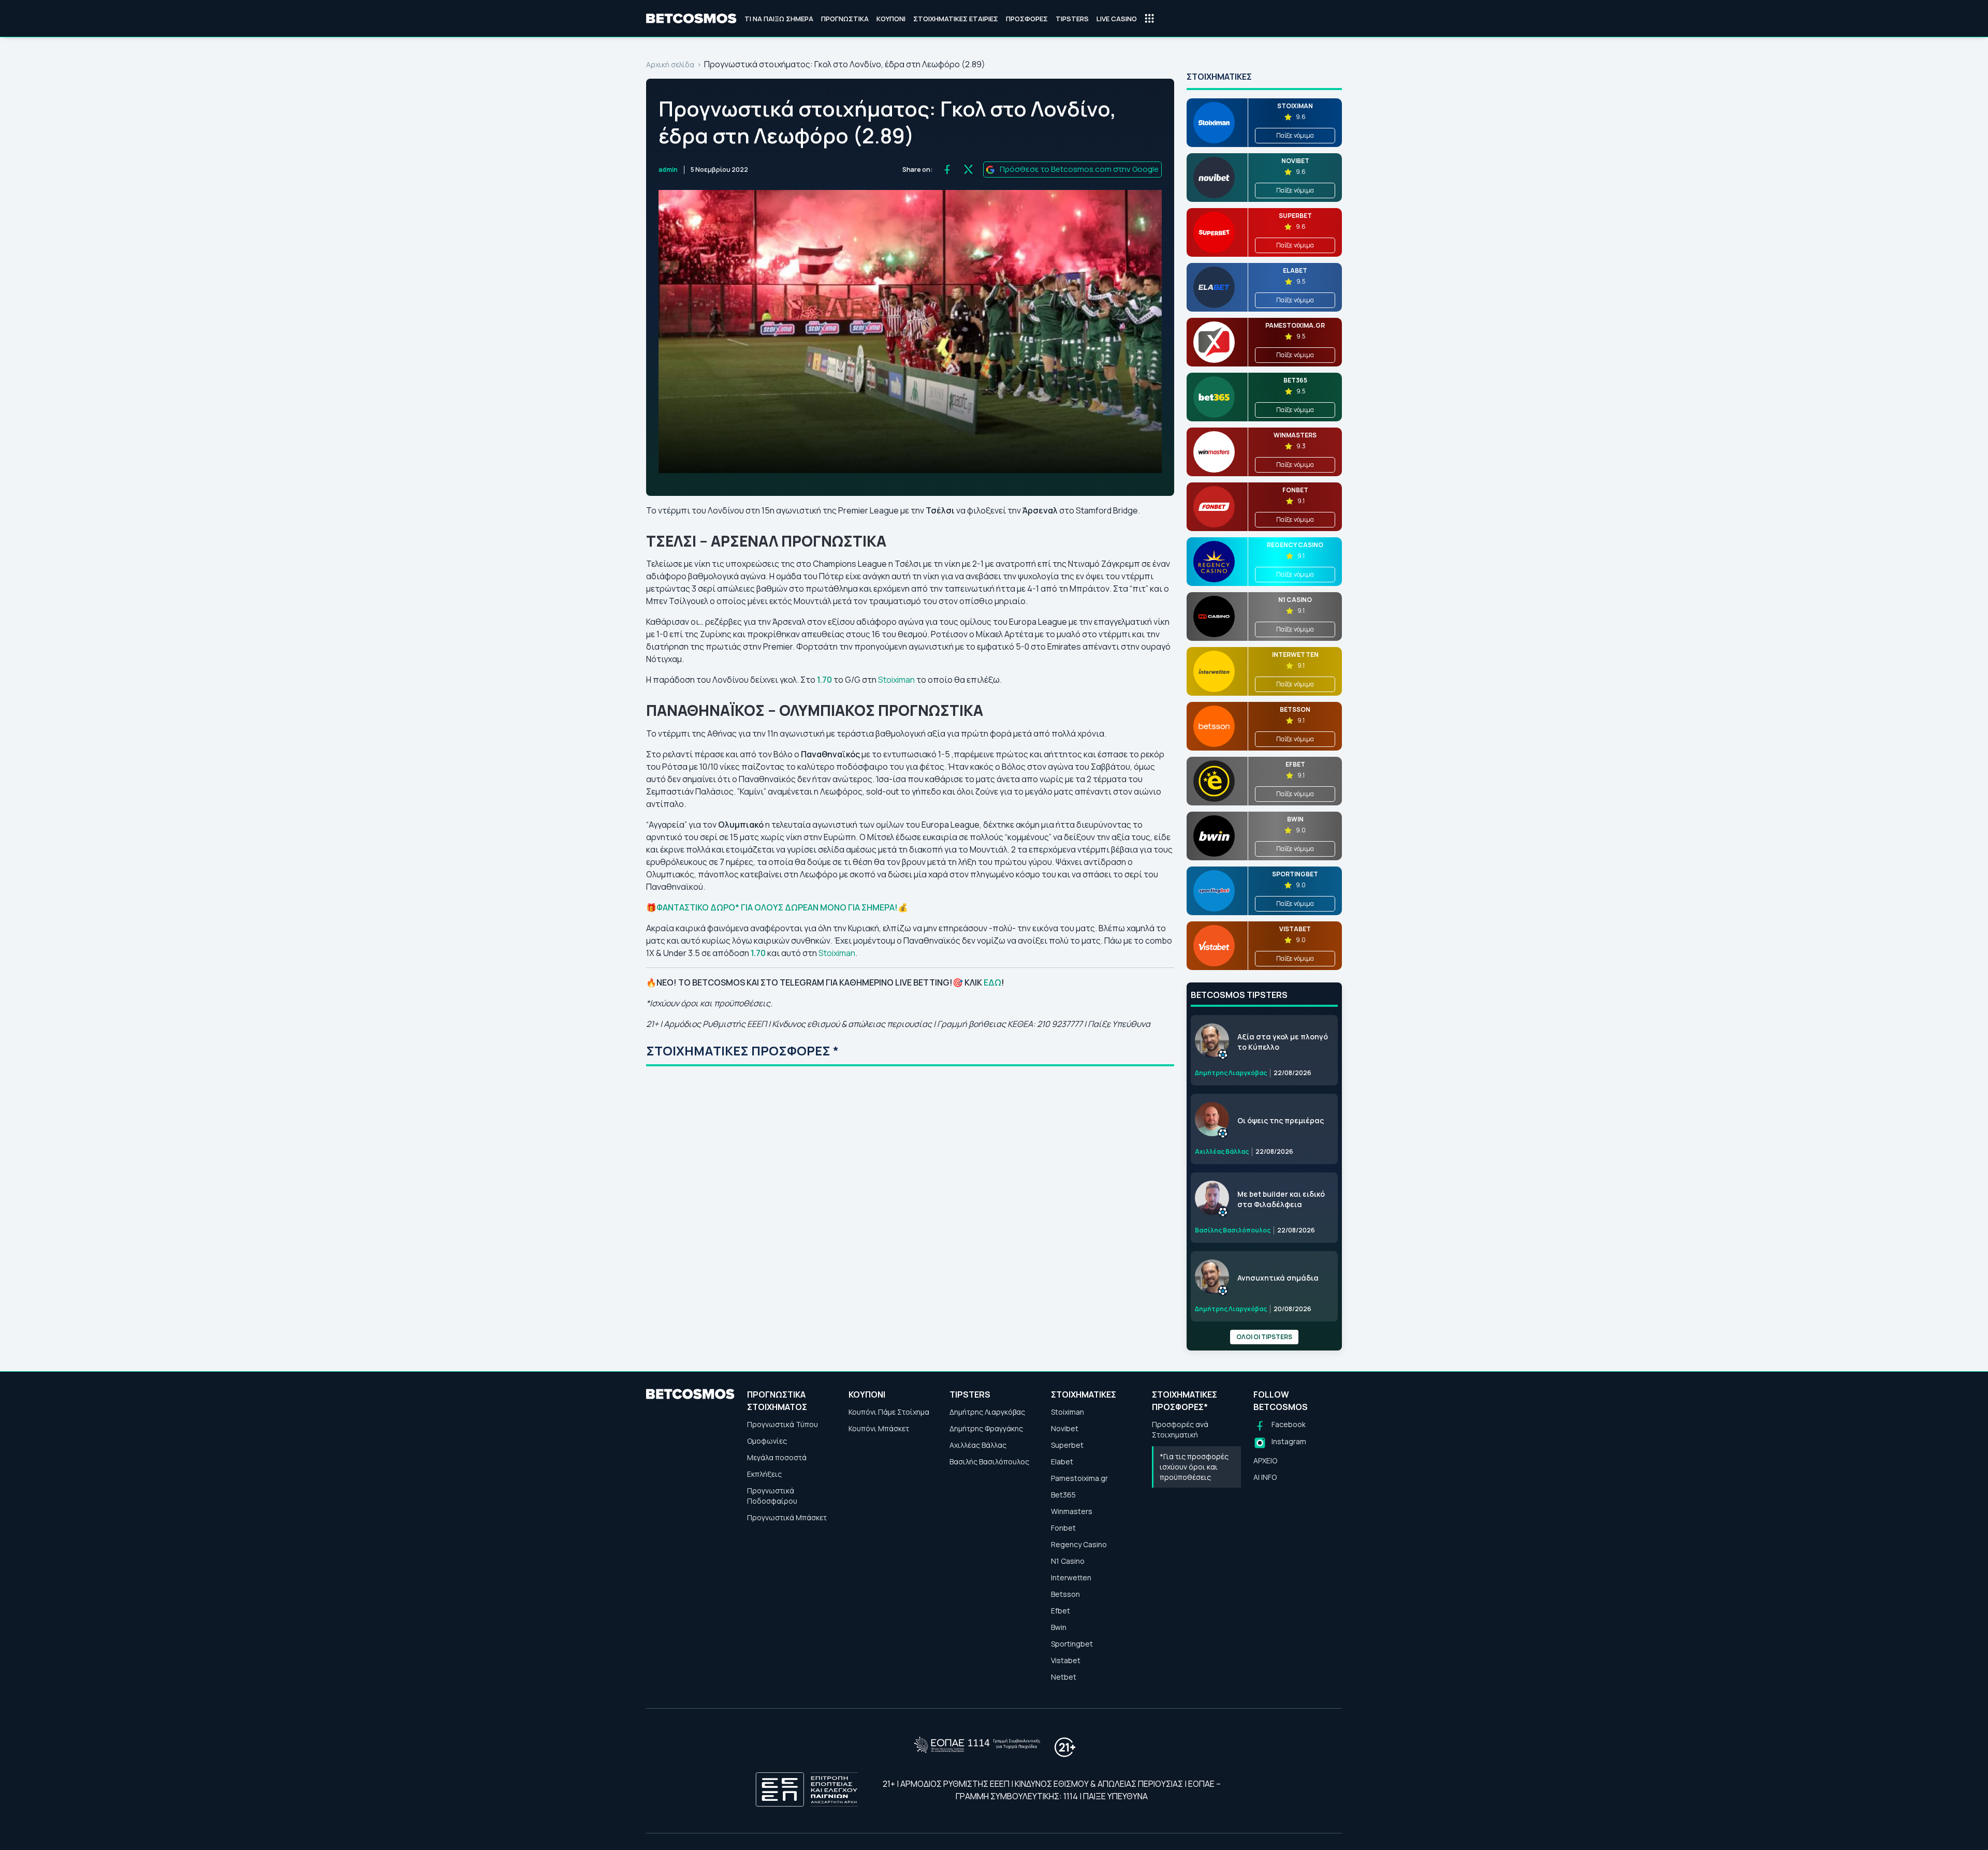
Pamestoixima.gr (1079, 1478)
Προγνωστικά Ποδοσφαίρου (772, 1496)
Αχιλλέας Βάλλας (978, 1445)
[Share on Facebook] (947, 170)
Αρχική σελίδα (670, 64)
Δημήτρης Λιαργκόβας (987, 1412)
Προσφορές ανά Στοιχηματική (1180, 1429)
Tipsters (1072, 19)
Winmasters (1072, 1511)
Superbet (1067, 1445)
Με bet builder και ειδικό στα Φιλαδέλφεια (1281, 1199)
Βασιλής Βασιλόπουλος (989, 1462)
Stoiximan (897, 680)
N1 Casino (1068, 1561)
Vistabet (1066, 1660)
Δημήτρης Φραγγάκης (986, 1428)
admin (668, 170)
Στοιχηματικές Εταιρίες (956, 19)
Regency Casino (1079, 1544)
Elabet (1062, 1462)
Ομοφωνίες (767, 1441)
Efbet (1061, 1611)
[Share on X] (968, 170)
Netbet (1064, 1677)
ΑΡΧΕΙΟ (1265, 1460)
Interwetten (1071, 1577)
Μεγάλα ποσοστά (777, 1457)
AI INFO (1265, 1477)
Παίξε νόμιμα (1295, 135)
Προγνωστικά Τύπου (783, 1424)
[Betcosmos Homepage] (691, 19)
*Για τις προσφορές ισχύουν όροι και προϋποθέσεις (1194, 1467)
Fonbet (1063, 1528)
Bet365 (1063, 1495)
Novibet (1065, 1428)
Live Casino (1117, 19)
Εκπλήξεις (764, 1474)
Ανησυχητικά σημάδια (1278, 1278)
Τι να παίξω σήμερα (779, 19)
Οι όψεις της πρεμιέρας (1281, 1120)
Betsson (1065, 1594)
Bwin (1059, 1627)
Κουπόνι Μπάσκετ (879, 1428)
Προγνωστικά (845, 19)
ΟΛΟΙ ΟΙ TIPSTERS (1264, 1337)
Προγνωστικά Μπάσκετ (787, 1517)
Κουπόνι (891, 19)
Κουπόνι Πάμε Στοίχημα (889, 1412)
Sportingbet (1072, 1644)
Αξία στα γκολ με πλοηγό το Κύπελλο (1283, 1042)
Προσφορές (1027, 19)
